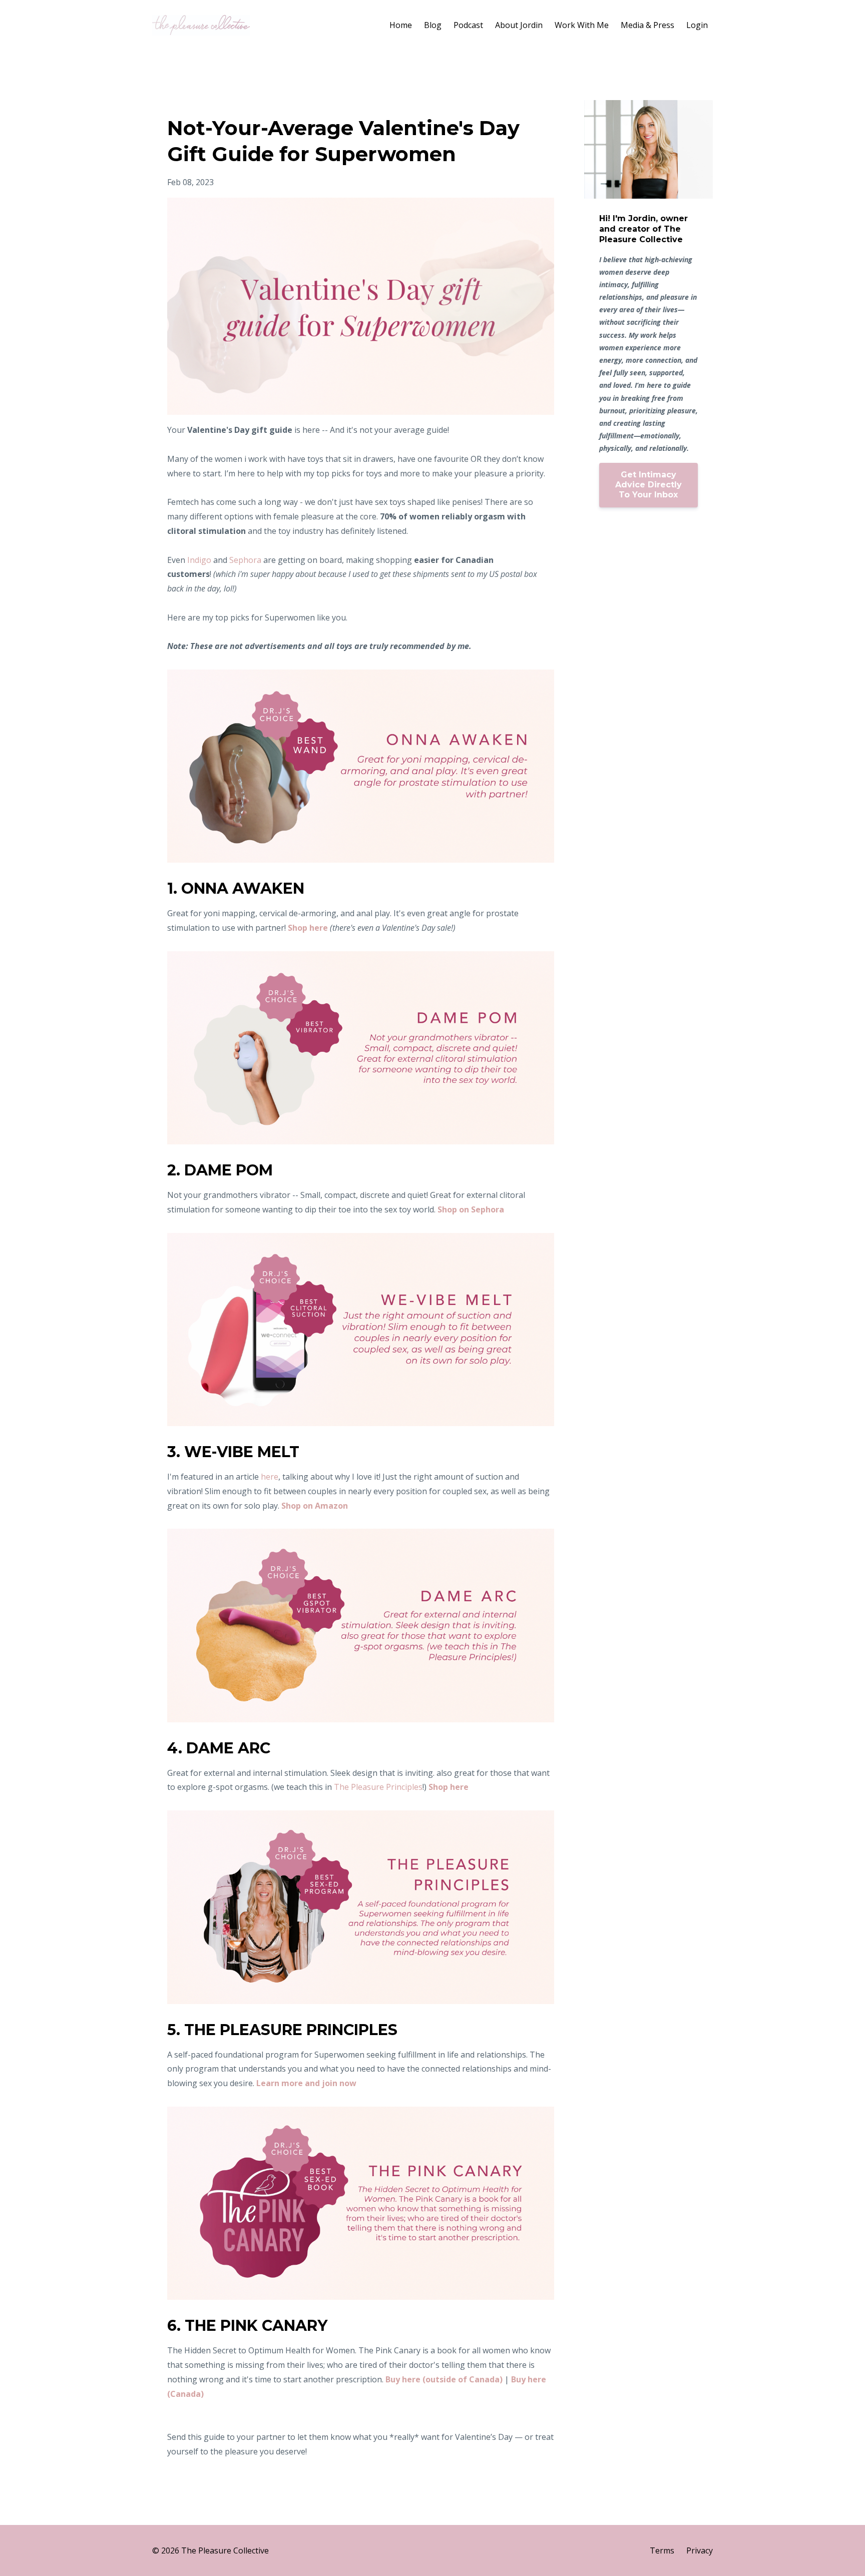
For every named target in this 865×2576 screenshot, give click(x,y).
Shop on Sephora (471, 1209)
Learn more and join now (306, 2083)
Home (401, 25)
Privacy (700, 2550)
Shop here (308, 928)
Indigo (199, 560)
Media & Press (647, 25)
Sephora (245, 560)
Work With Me (582, 25)
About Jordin (519, 25)
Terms (662, 2550)
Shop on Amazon (315, 1506)
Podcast (468, 25)
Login (697, 25)
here (270, 1477)
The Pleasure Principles (378, 1787)
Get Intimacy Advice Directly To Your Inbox (648, 485)
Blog (433, 25)
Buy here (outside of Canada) (444, 2379)
